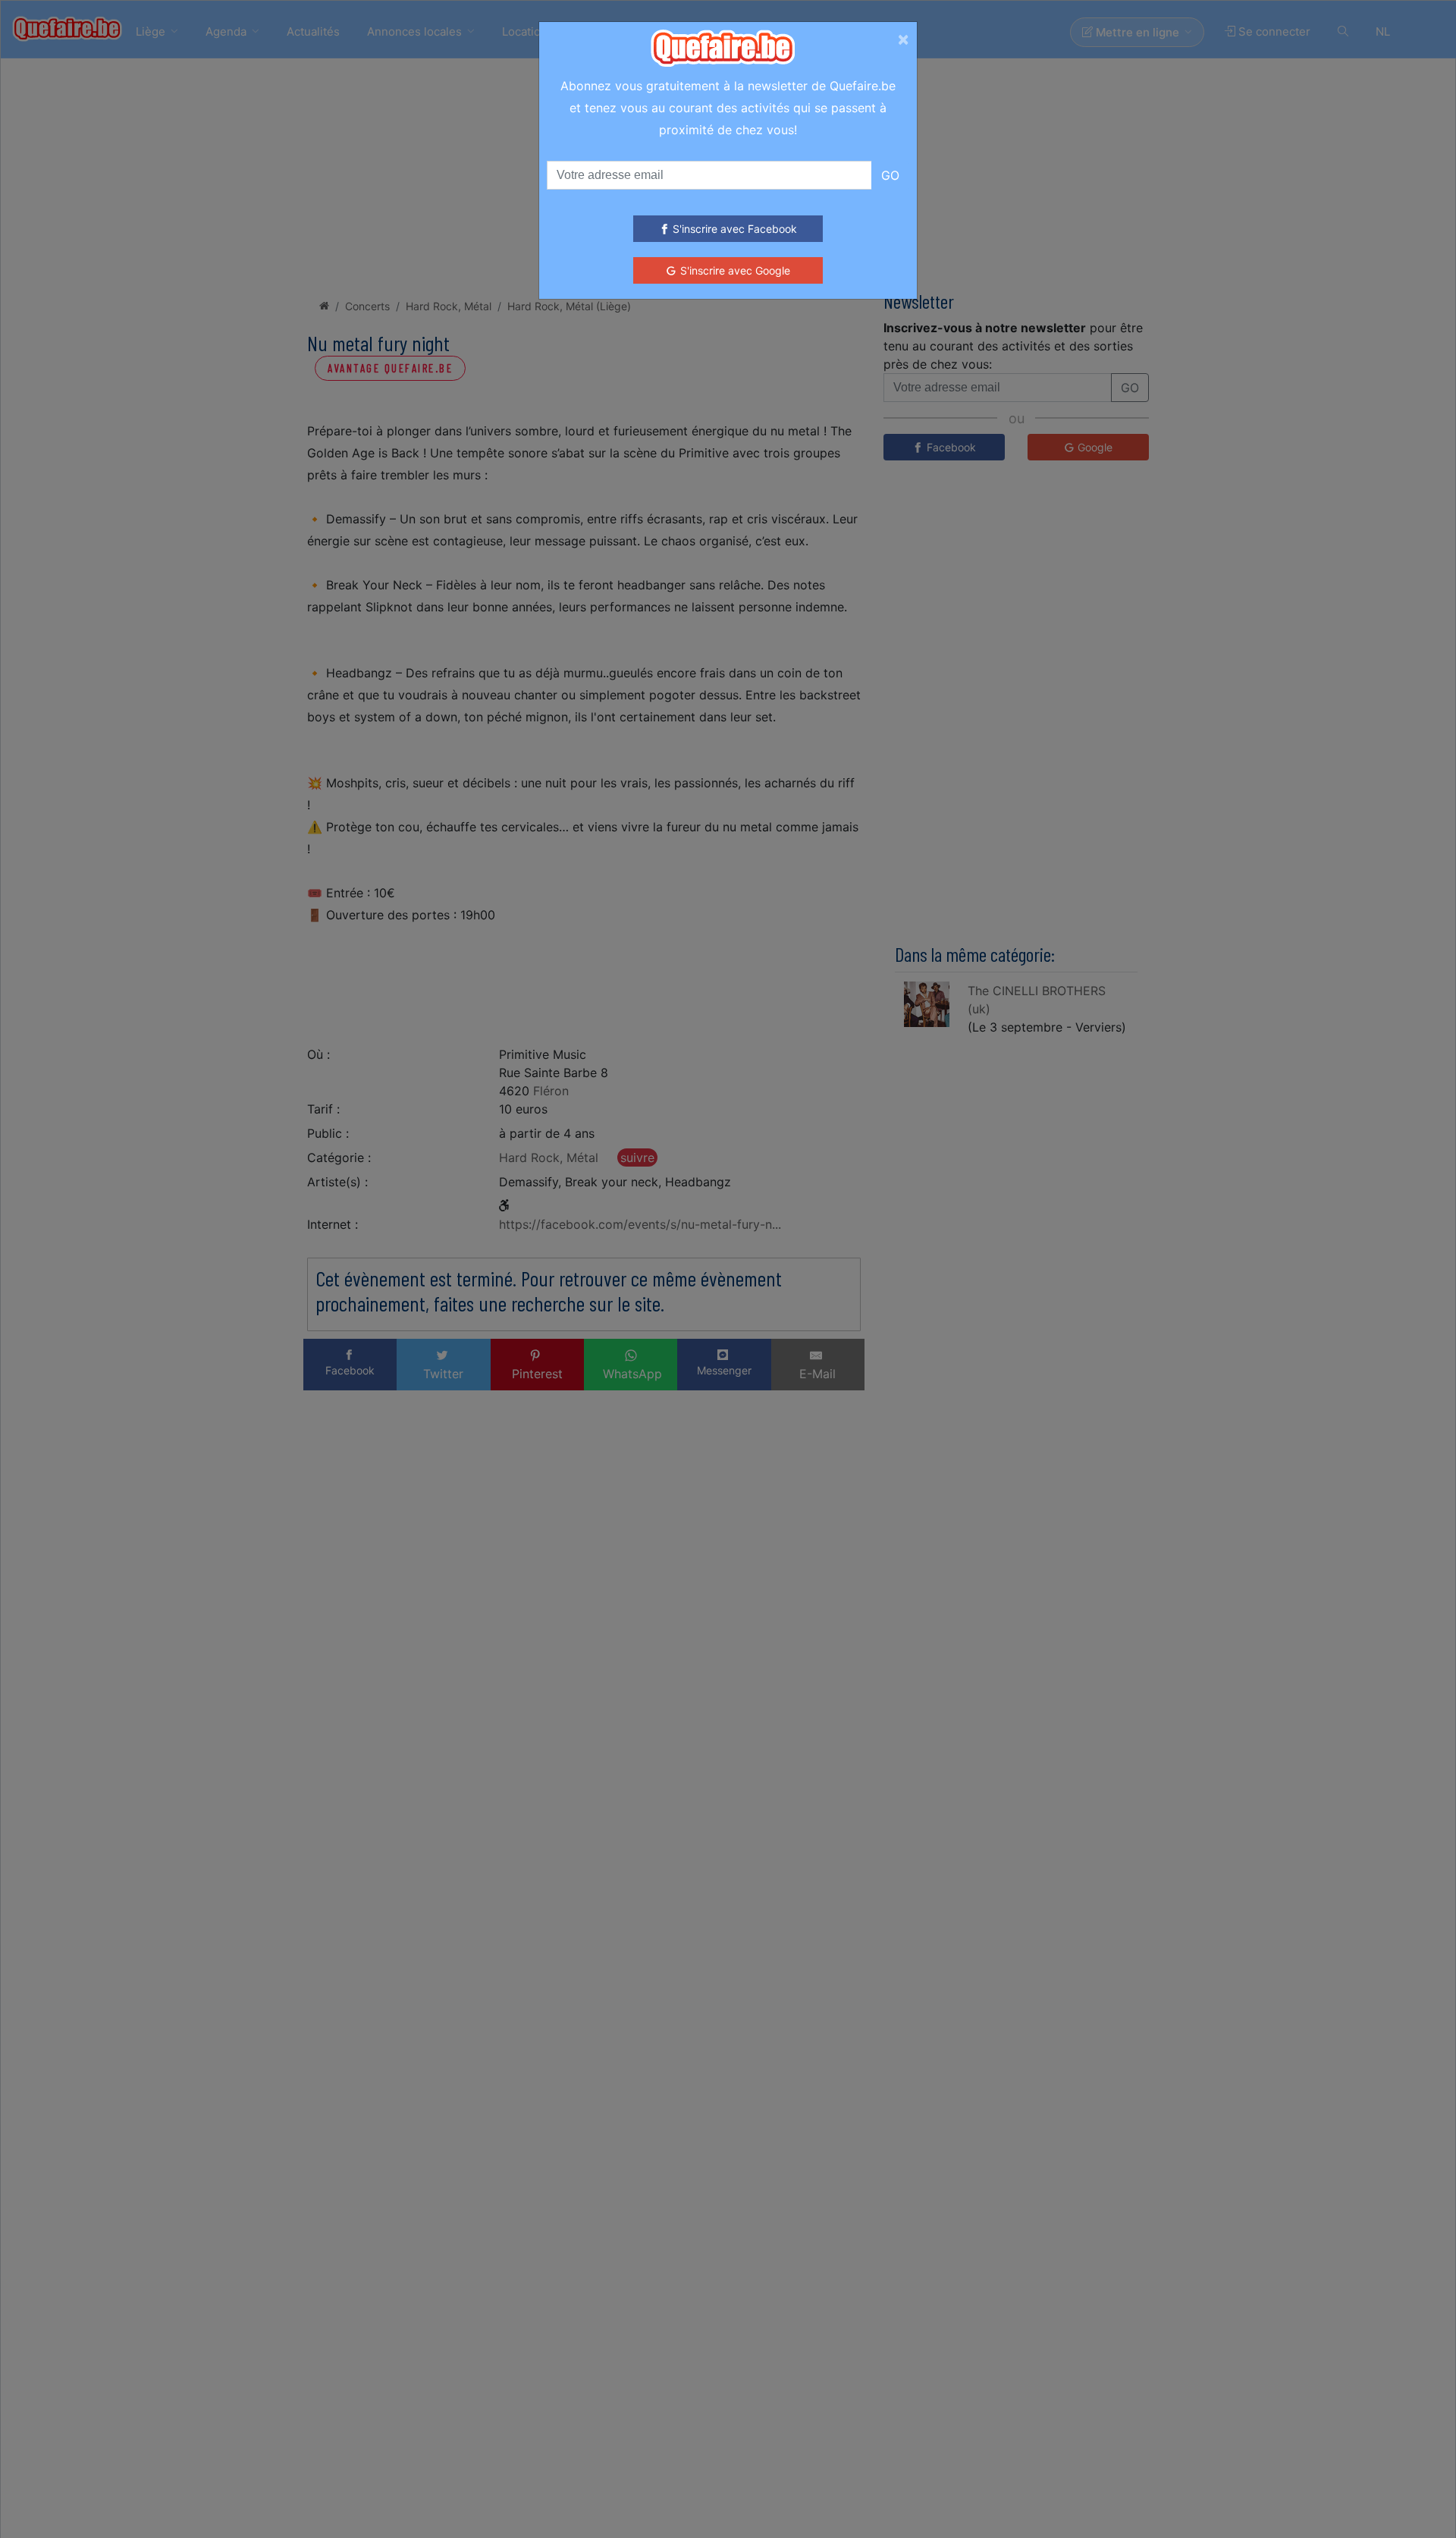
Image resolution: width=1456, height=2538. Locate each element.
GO (890, 175)
